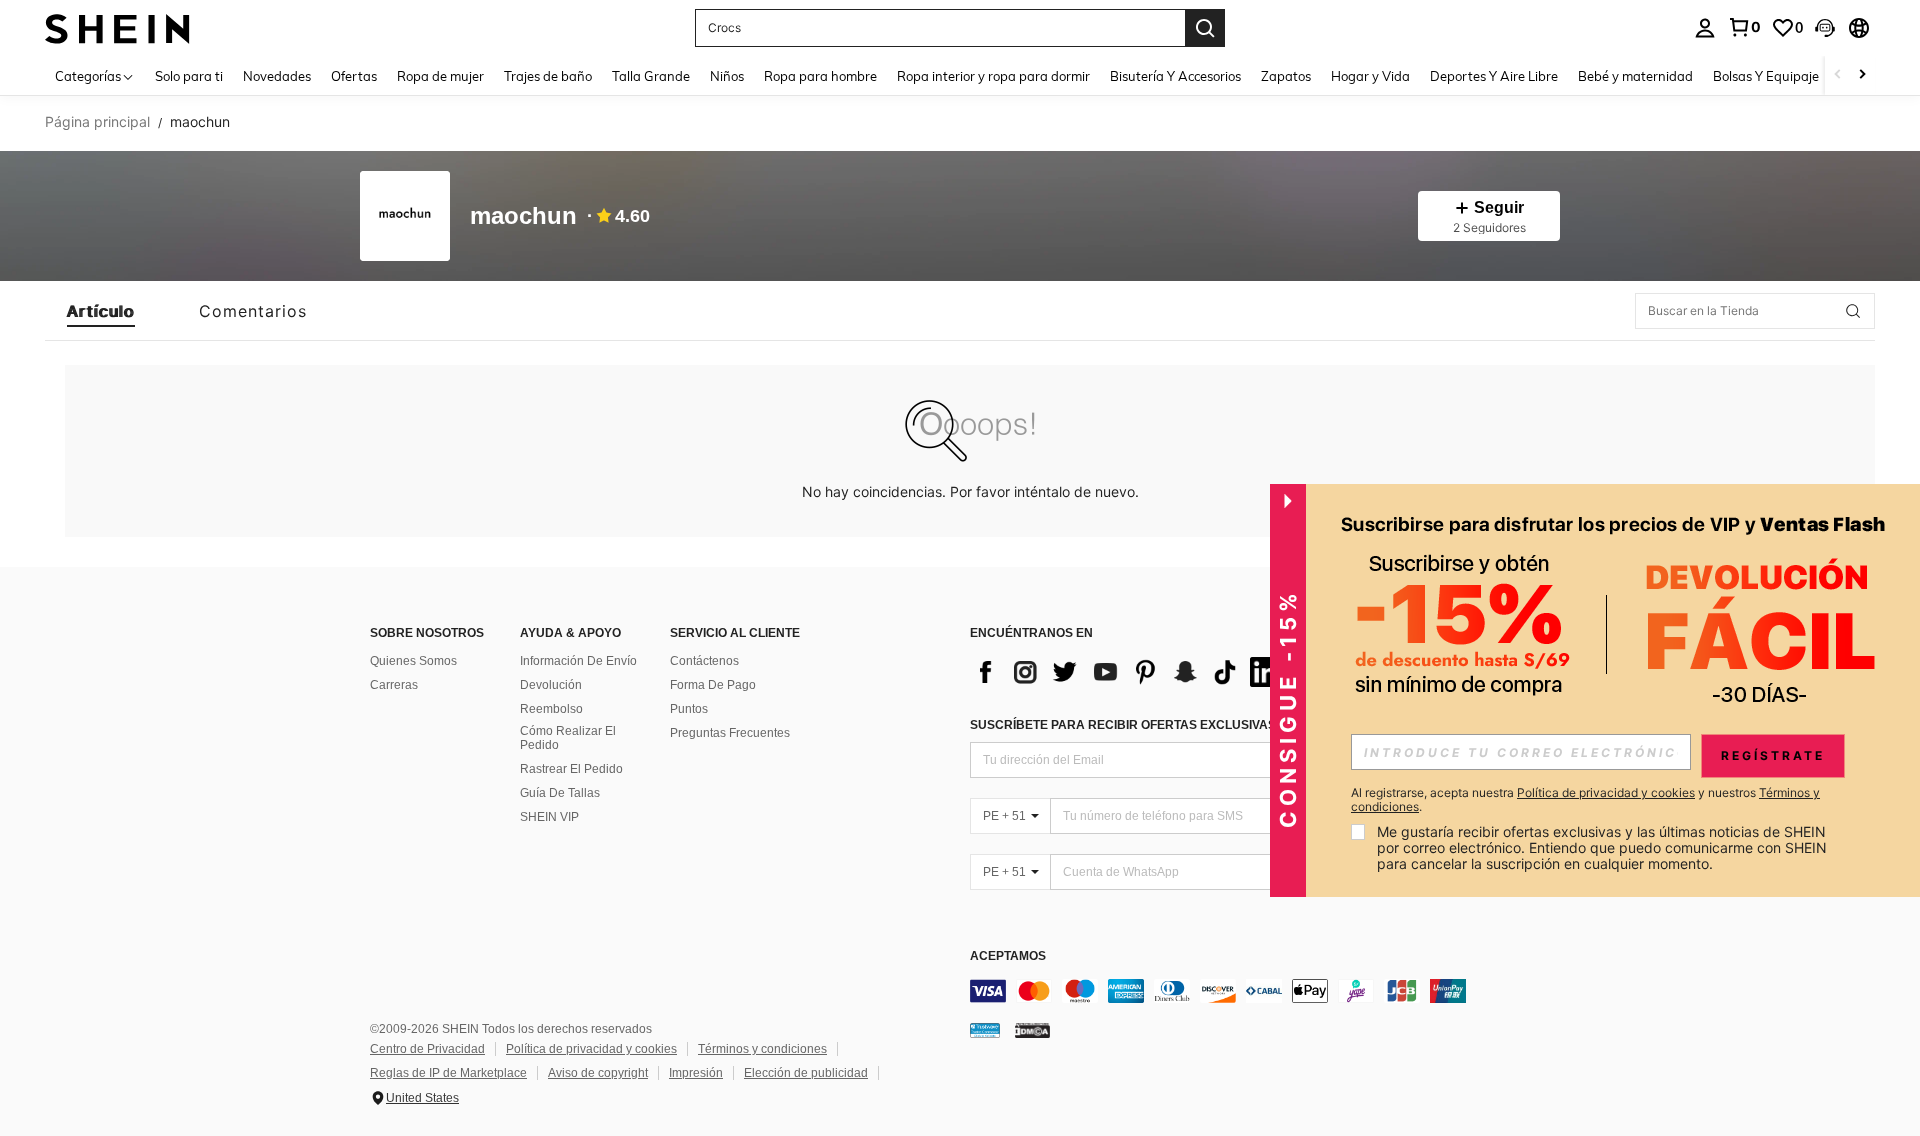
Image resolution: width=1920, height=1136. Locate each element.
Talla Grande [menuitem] (651, 76)
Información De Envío (578, 661)
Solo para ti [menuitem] (189, 76)
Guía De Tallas (560, 793)
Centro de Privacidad (427, 1049)
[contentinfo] (1270, 991)
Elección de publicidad (806, 1073)
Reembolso (551, 709)
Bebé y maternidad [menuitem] (1635, 76)
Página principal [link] (97, 122)
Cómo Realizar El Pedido (568, 738)
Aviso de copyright (598, 1073)
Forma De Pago (713, 685)
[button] (1825, 28)
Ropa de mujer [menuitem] (440, 76)
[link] (1744, 27)
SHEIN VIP (549, 817)
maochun (523, 216)
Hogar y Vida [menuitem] (1370, 76)
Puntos (689, 709)
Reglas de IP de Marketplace (448, 1073)
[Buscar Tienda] (1853, 311)
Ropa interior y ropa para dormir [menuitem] (993, 76)
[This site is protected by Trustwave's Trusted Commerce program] (985, 1030)
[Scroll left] (1838, 75)
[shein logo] (117, 27)
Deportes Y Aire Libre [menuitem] (1494, 76)
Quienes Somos (413, 661)
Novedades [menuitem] (277, 76)
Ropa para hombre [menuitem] (820, 76)
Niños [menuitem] (727, 76)
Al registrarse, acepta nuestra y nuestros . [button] (1585, 800)
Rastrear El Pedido (571, 769)
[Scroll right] (1862, 75)
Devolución (551, 685)
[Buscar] (1205, 28)
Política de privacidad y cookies (591, 1049)
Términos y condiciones (762, 1049)
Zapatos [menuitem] (1286, 76)
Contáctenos (704, 661)
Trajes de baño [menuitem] (548, 76)
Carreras (394, 685)
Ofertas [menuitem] (354, 76)
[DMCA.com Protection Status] (1032, 1030)
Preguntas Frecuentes (730, 733)
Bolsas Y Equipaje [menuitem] (1766, 76)
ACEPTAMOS (1008, 956)
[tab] (101, 311)
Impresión (696, 1073)
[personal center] (1705, 28)
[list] (1130, 672)
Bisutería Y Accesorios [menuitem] (1175, 76)
